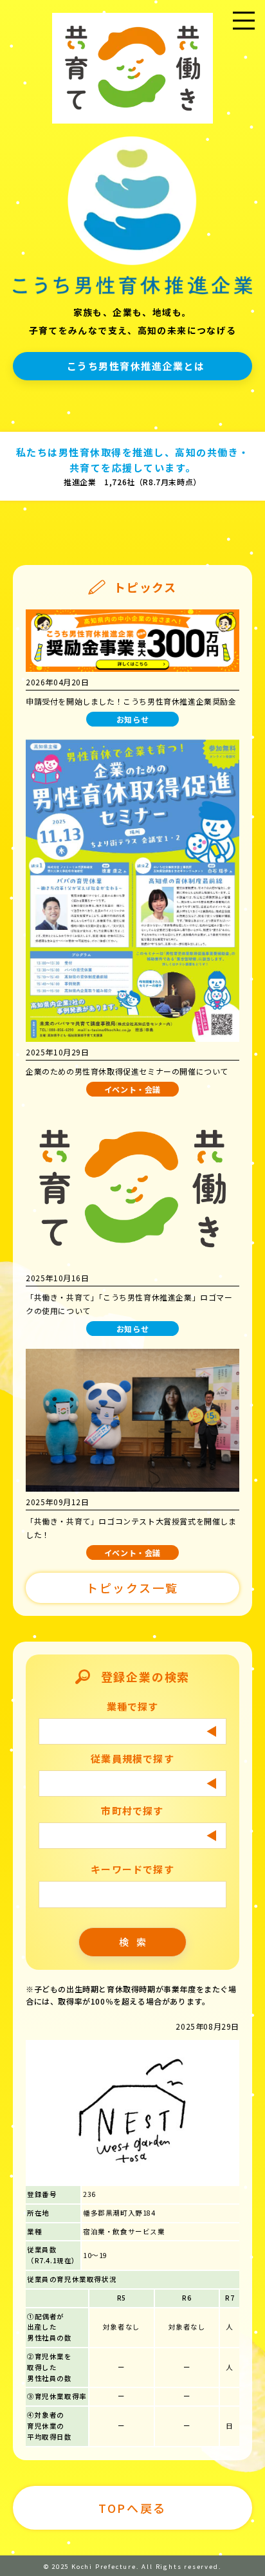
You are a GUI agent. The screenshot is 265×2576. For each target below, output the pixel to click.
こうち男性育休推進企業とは (136, 366)
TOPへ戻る (132, 2508)
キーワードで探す (132, 1869)
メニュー (244, 37)
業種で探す (133, 1706)
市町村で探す (132, 1811)
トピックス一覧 (132, 1588)
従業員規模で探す (132, 1758)
